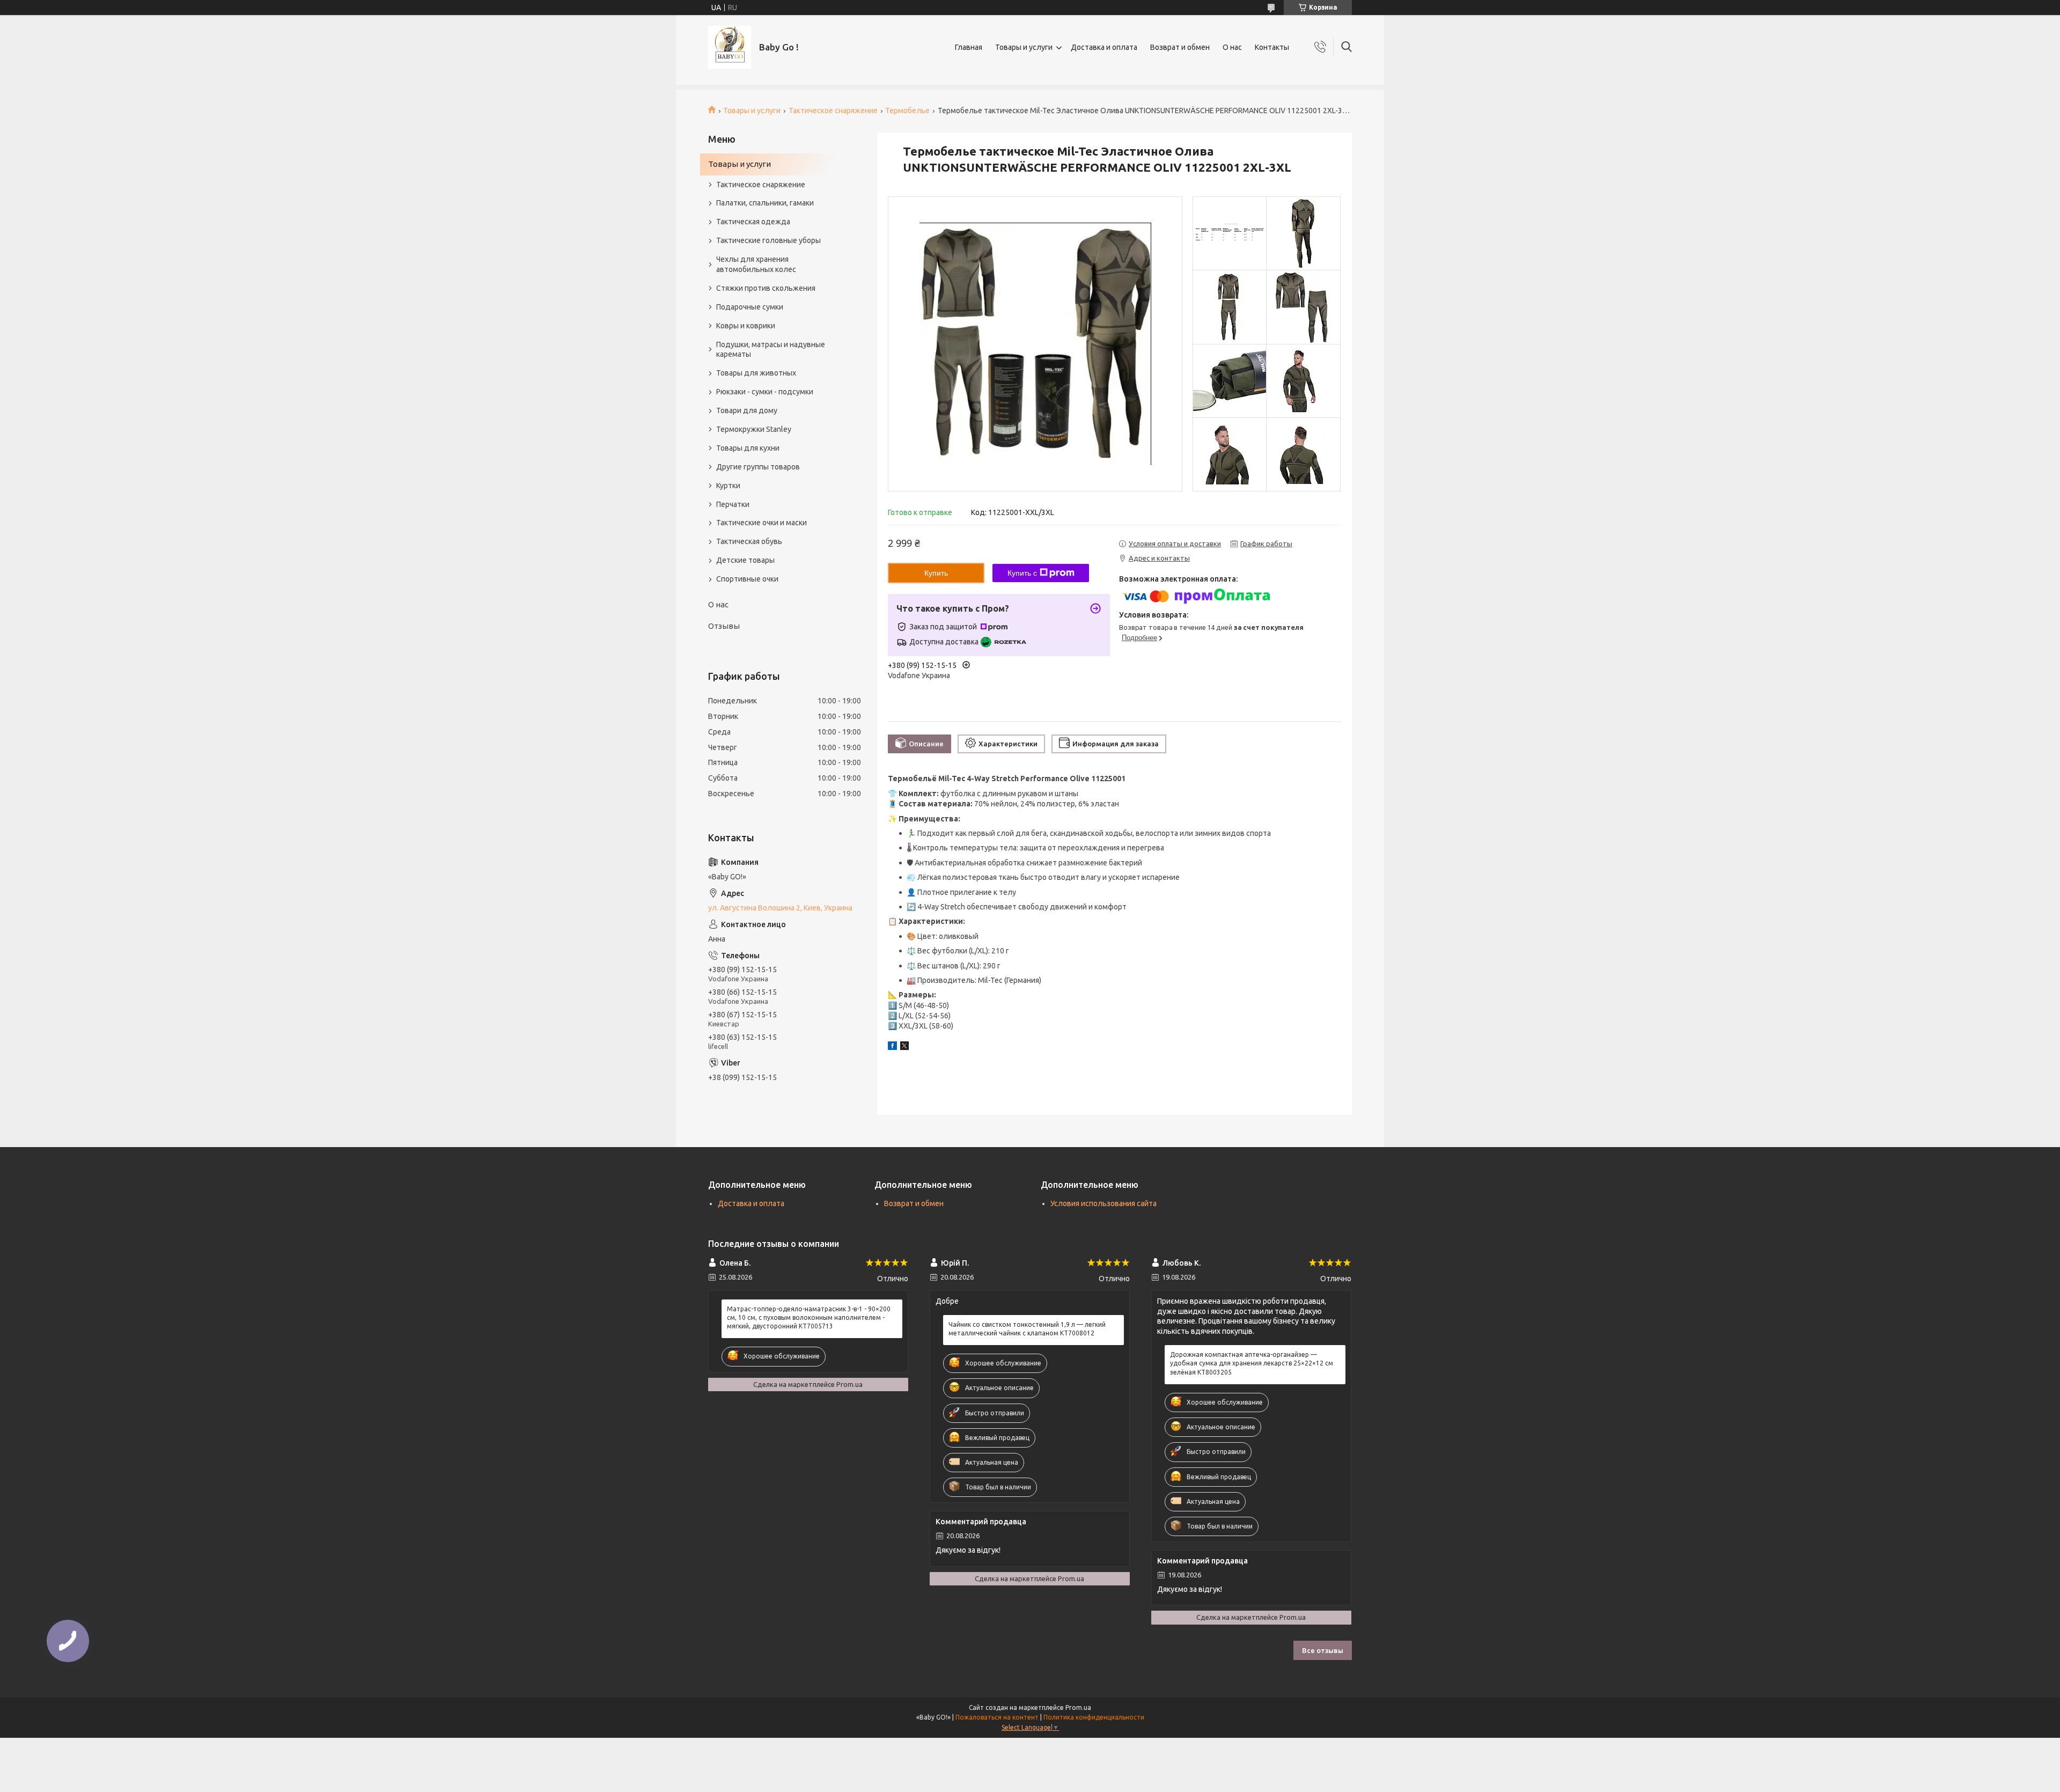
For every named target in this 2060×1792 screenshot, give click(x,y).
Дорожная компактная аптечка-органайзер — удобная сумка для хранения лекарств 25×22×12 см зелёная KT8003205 (1252, 1363)
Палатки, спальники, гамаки (765, 203)
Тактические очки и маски (762, 523)
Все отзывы (1323, 1650)
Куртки (728, 486)
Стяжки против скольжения (766, 288)
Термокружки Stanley (754, 429)
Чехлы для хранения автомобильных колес (756, 264)
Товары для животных (756, 373)
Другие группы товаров (758, 467)
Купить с (1022, 573)
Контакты (1272, 47)
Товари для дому (747, 410)
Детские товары (745, 560)
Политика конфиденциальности (1094, 1717)
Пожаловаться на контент (997, 1717)
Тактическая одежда (753, 222)
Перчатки (733, 504)
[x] (904, 1047)
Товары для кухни (748, 448)
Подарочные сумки (750, 307)
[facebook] (892, 1047)
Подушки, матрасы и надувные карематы (771, 350)
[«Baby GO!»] (730, 47)
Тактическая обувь (749, 541)
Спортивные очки (747, 579)
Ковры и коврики (746, 326)
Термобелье (907, 111)
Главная (969, 47)
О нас (1232, 47)
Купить (936, 573)
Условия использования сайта (1103, 1203)
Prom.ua (1078, 1707)
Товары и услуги (1024, 47)
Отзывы (724, 626)
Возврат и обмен (1180, 47)
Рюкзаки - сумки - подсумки (765, 392)
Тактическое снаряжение (833, 111)
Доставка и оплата (1104, 47)
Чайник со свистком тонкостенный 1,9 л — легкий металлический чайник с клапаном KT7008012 (1027, 1329)
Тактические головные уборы (768, 240)
